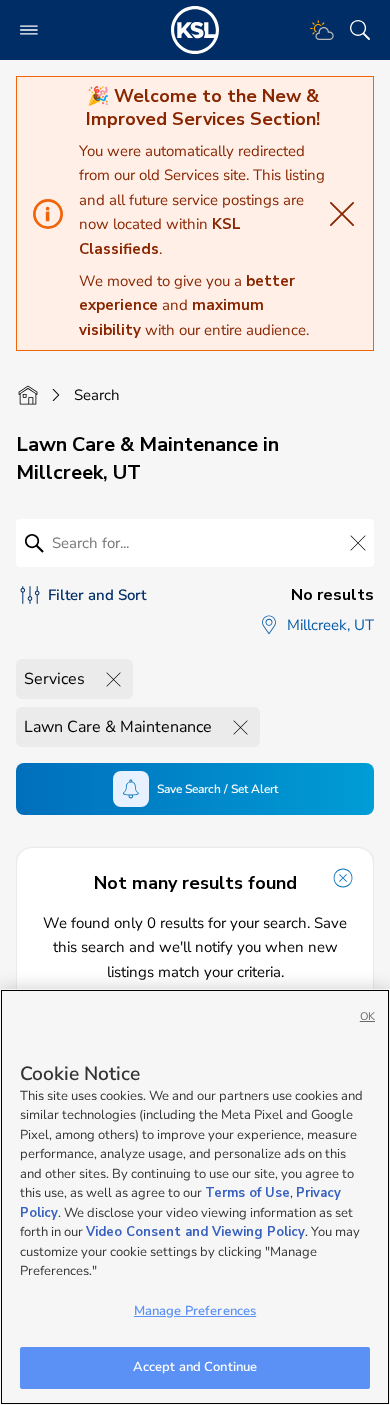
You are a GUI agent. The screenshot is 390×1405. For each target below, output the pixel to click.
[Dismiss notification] (343, 878)
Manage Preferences (195, 1311)
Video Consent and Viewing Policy (195, 1232)
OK (367, 1016)
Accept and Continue (195, 1367)
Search (97, 395)
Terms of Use (247, 1193)
